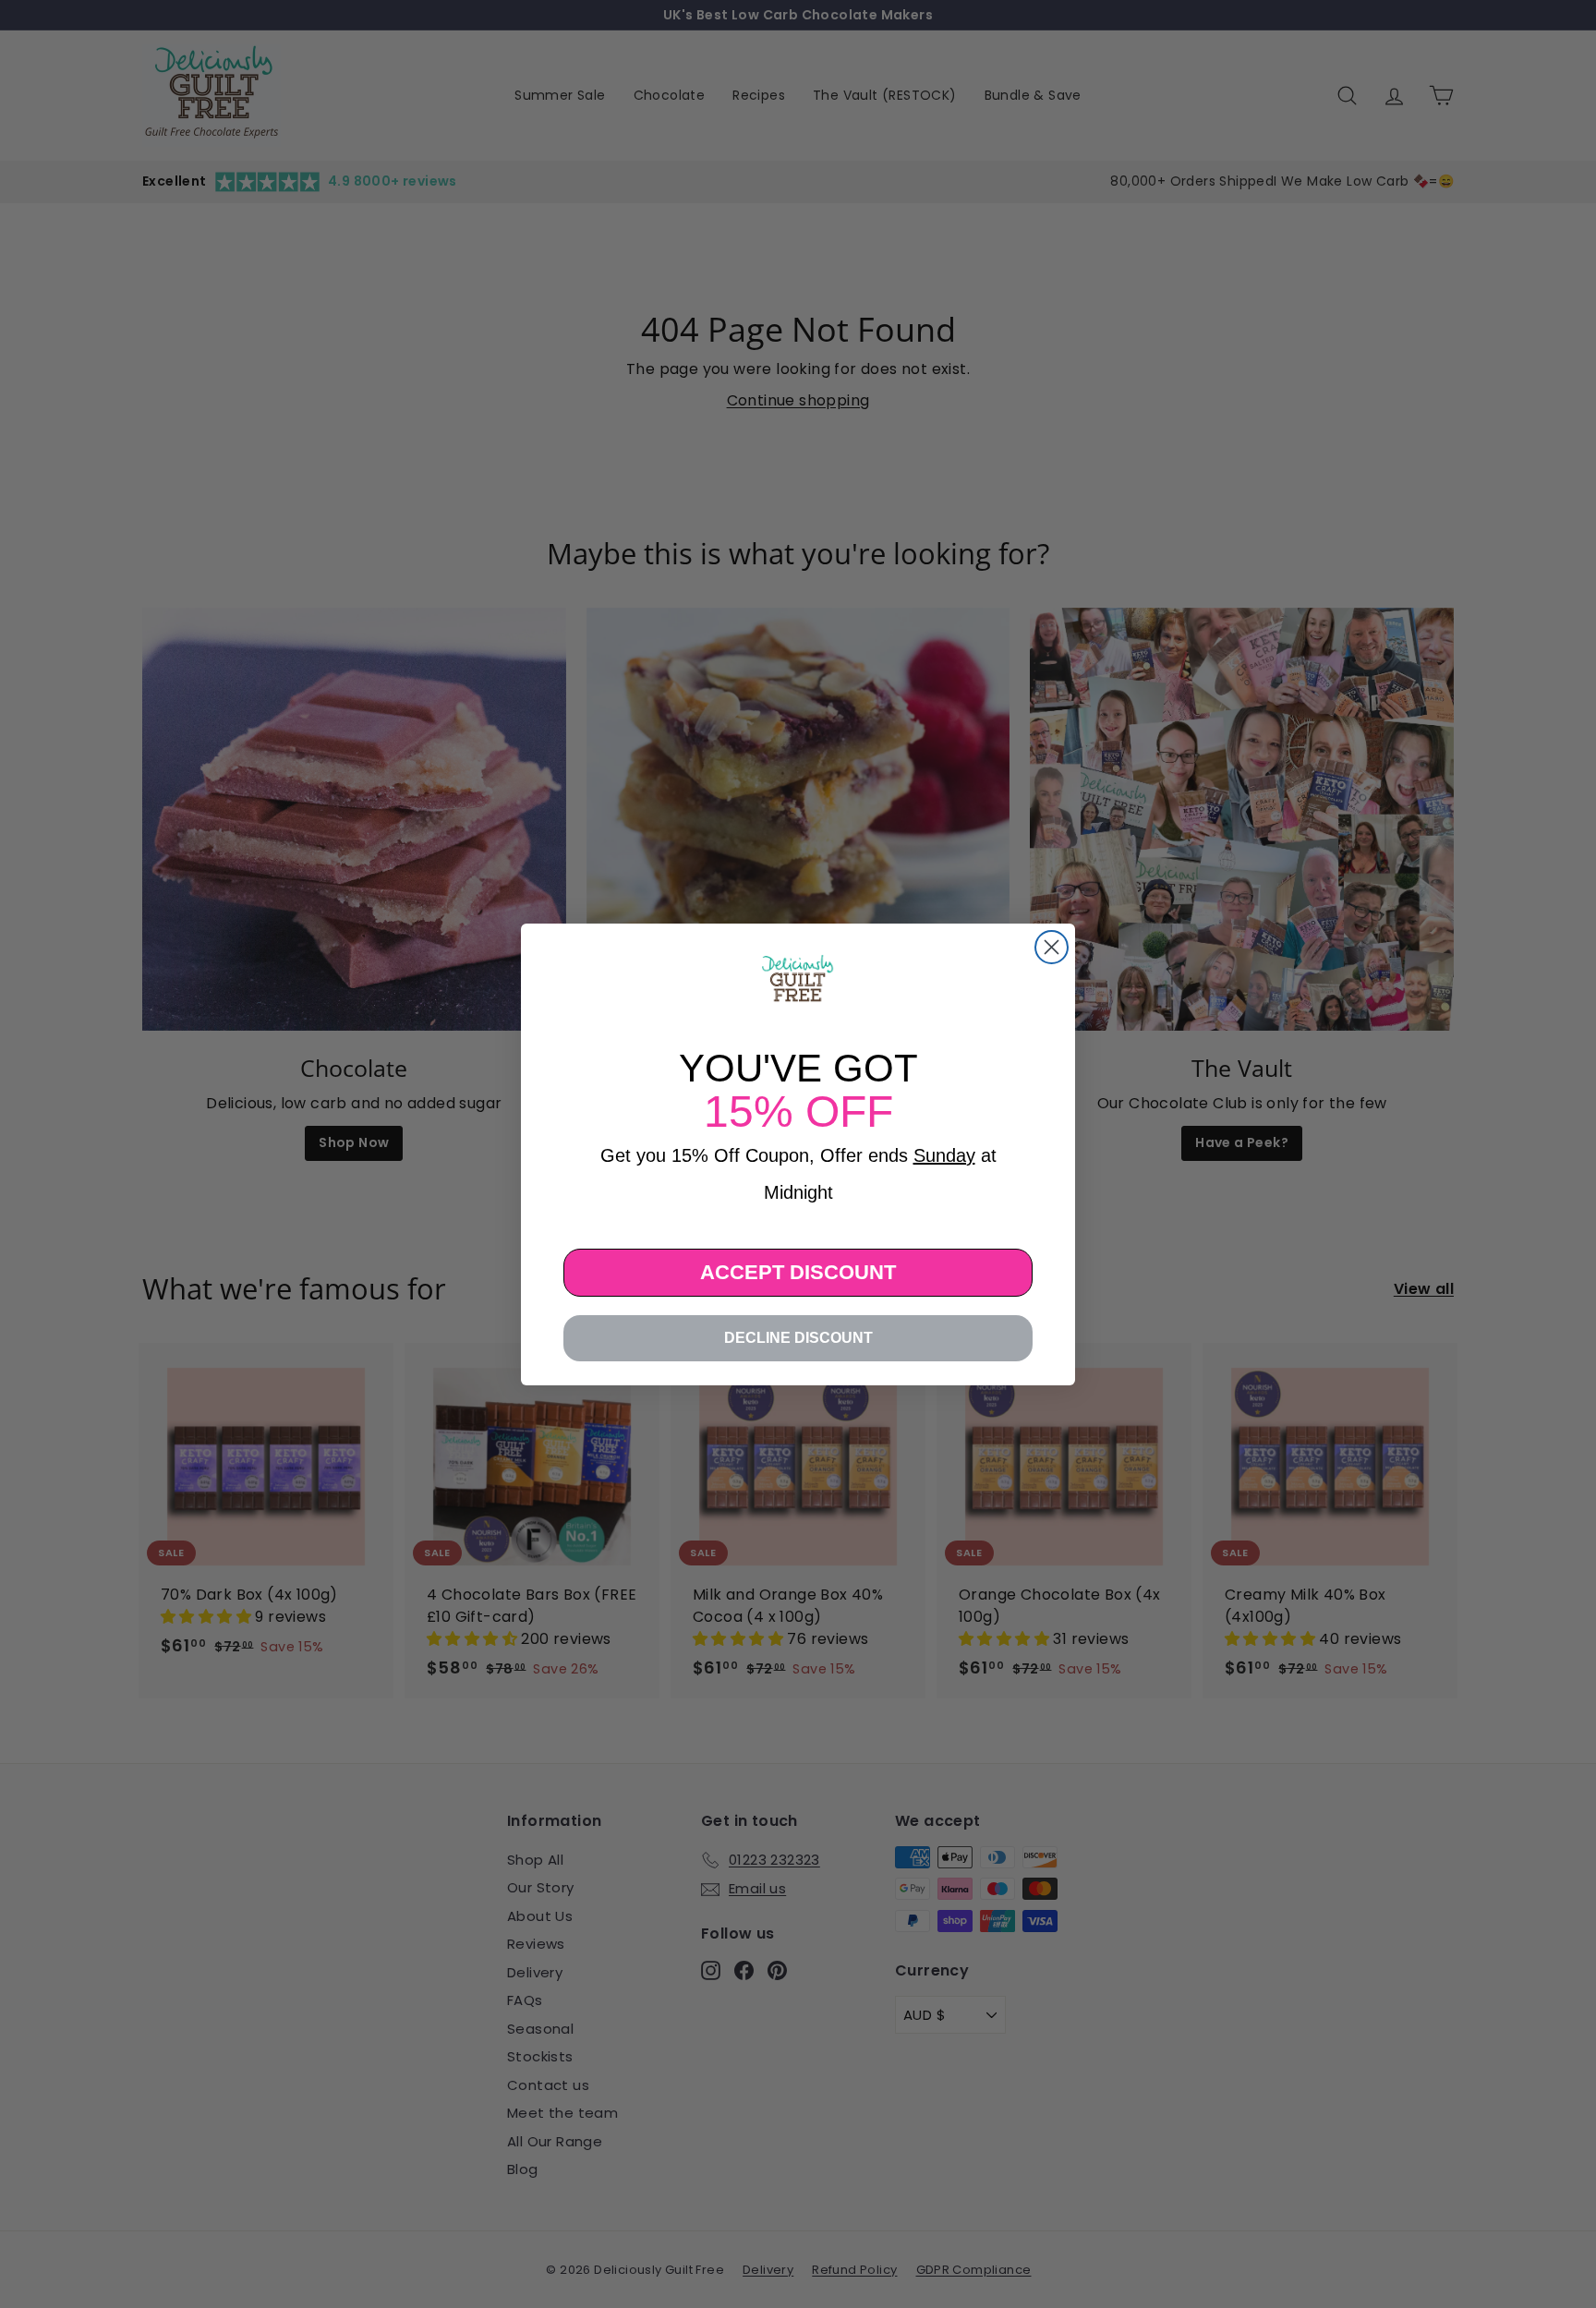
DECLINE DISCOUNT (798, 1338)
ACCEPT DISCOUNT (798, 1272)
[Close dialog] (1052, 947)
